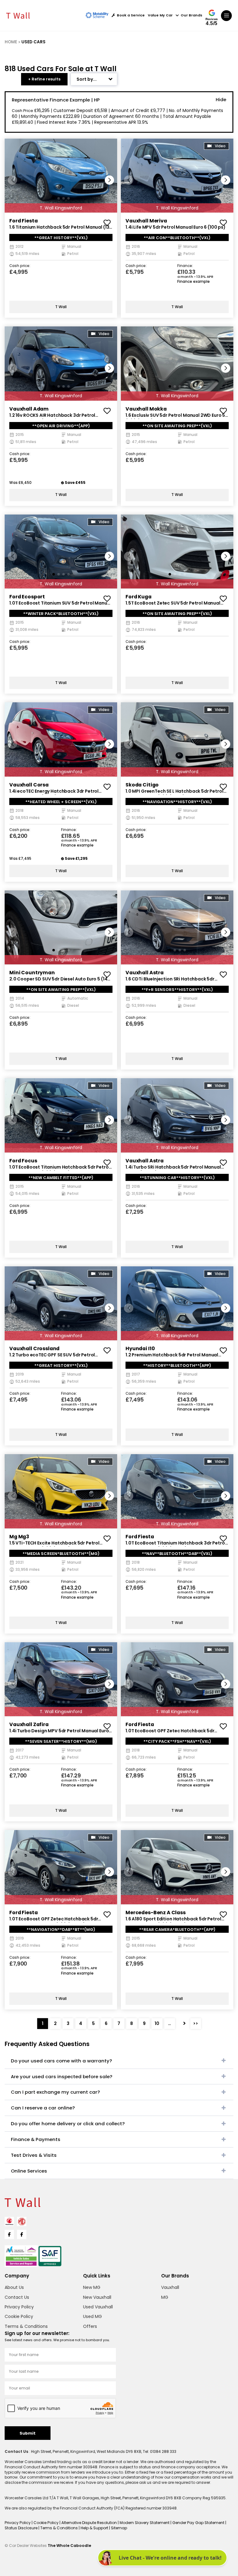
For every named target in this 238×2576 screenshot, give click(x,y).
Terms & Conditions (26, 2326)
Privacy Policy (19, 2307)
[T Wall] (18, 15)
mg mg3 (19, 1537)
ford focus (23, 1161)
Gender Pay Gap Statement (199, 2523)
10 (157, 2023)
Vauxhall (170, 2287)
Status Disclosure (22, 2528)
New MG (92, 2287)
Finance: (185, 266)
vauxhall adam (29, 409)
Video (220, 146)
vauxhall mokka (146, 409)
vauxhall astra (145, 973)
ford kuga (139, 597)
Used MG (93, 2316)
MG (165, 2297)
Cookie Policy (19, 2316)
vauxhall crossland (34, 1348)
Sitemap (119, 2528)
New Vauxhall (97, 2297)
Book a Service (131, 15)
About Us (14, 2287)
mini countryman (32, 973)
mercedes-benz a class (156, 1913)
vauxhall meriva (146, 221)
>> (196, 2023)
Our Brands (192, 15)
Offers (90, 2326)
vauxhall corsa (29, 785)
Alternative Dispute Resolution (90, 2523)
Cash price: (20, 266)
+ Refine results (44, 79)
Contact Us (17, 2297)
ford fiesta (23, 221)
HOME (11, 42)
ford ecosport (27, 597)
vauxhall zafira (29, 1724)
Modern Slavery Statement (145, 2523)
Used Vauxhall (98, 2307)
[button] (109, 180)
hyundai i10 (140, 1348)
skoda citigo (142, 785)
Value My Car (160, 15)
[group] (61, 176)
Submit (28, 2433)
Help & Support (95, 2528)
